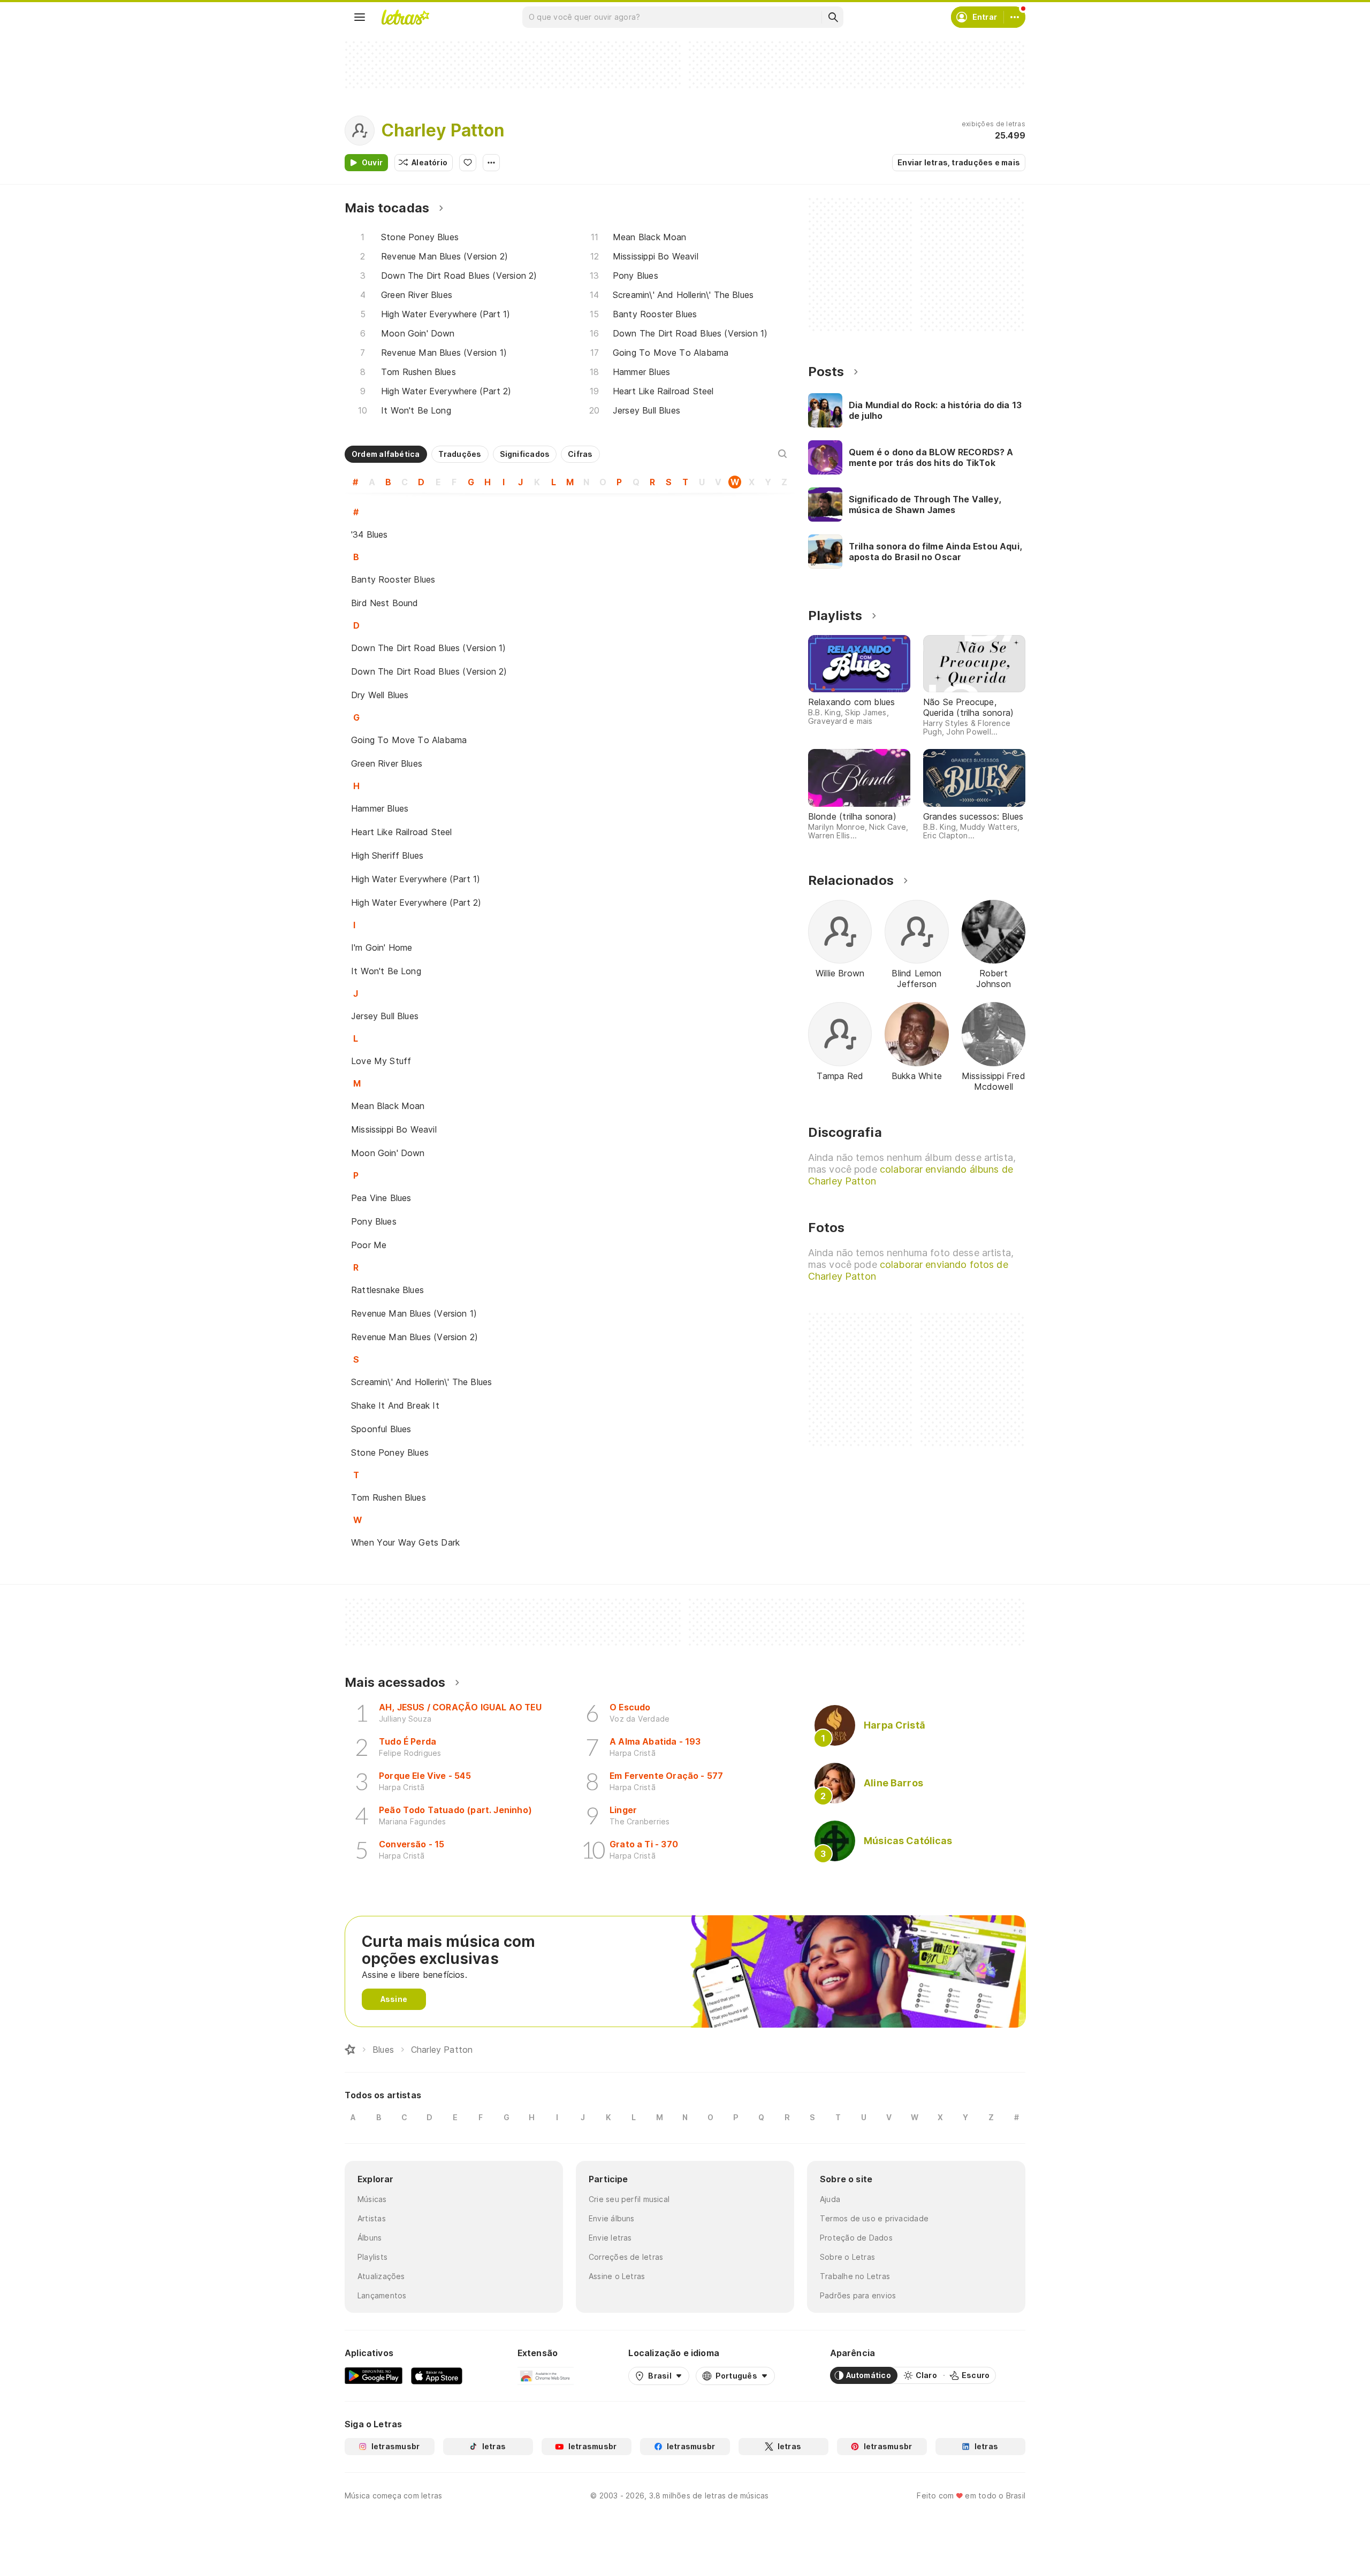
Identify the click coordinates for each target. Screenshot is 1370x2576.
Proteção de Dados (856, 2238)
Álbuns (370, 2238)
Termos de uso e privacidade (874, 2218)
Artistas (372, 2218)
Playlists (372, 2257)
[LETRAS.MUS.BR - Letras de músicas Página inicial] (405, 17)
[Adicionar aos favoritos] (468, 163)
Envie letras (610, 2238)
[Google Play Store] (374, 2375)
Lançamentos (382, 2295)
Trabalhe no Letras (855, 2276)
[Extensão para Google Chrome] (546, 2375)
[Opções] (491, 163)
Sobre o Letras (847, 2257)
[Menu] (360, 17)
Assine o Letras (617, 2276)
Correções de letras (626, 2257)
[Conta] (1015, 17)
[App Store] (437, 2375)
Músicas (372, 2199)
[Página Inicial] (350, 2050)
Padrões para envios (858, 2295)
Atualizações (381, 2276)
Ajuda (830, 2199)
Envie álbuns (612, 2218)
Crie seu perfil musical (629, 2199)
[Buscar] (833, 17)
